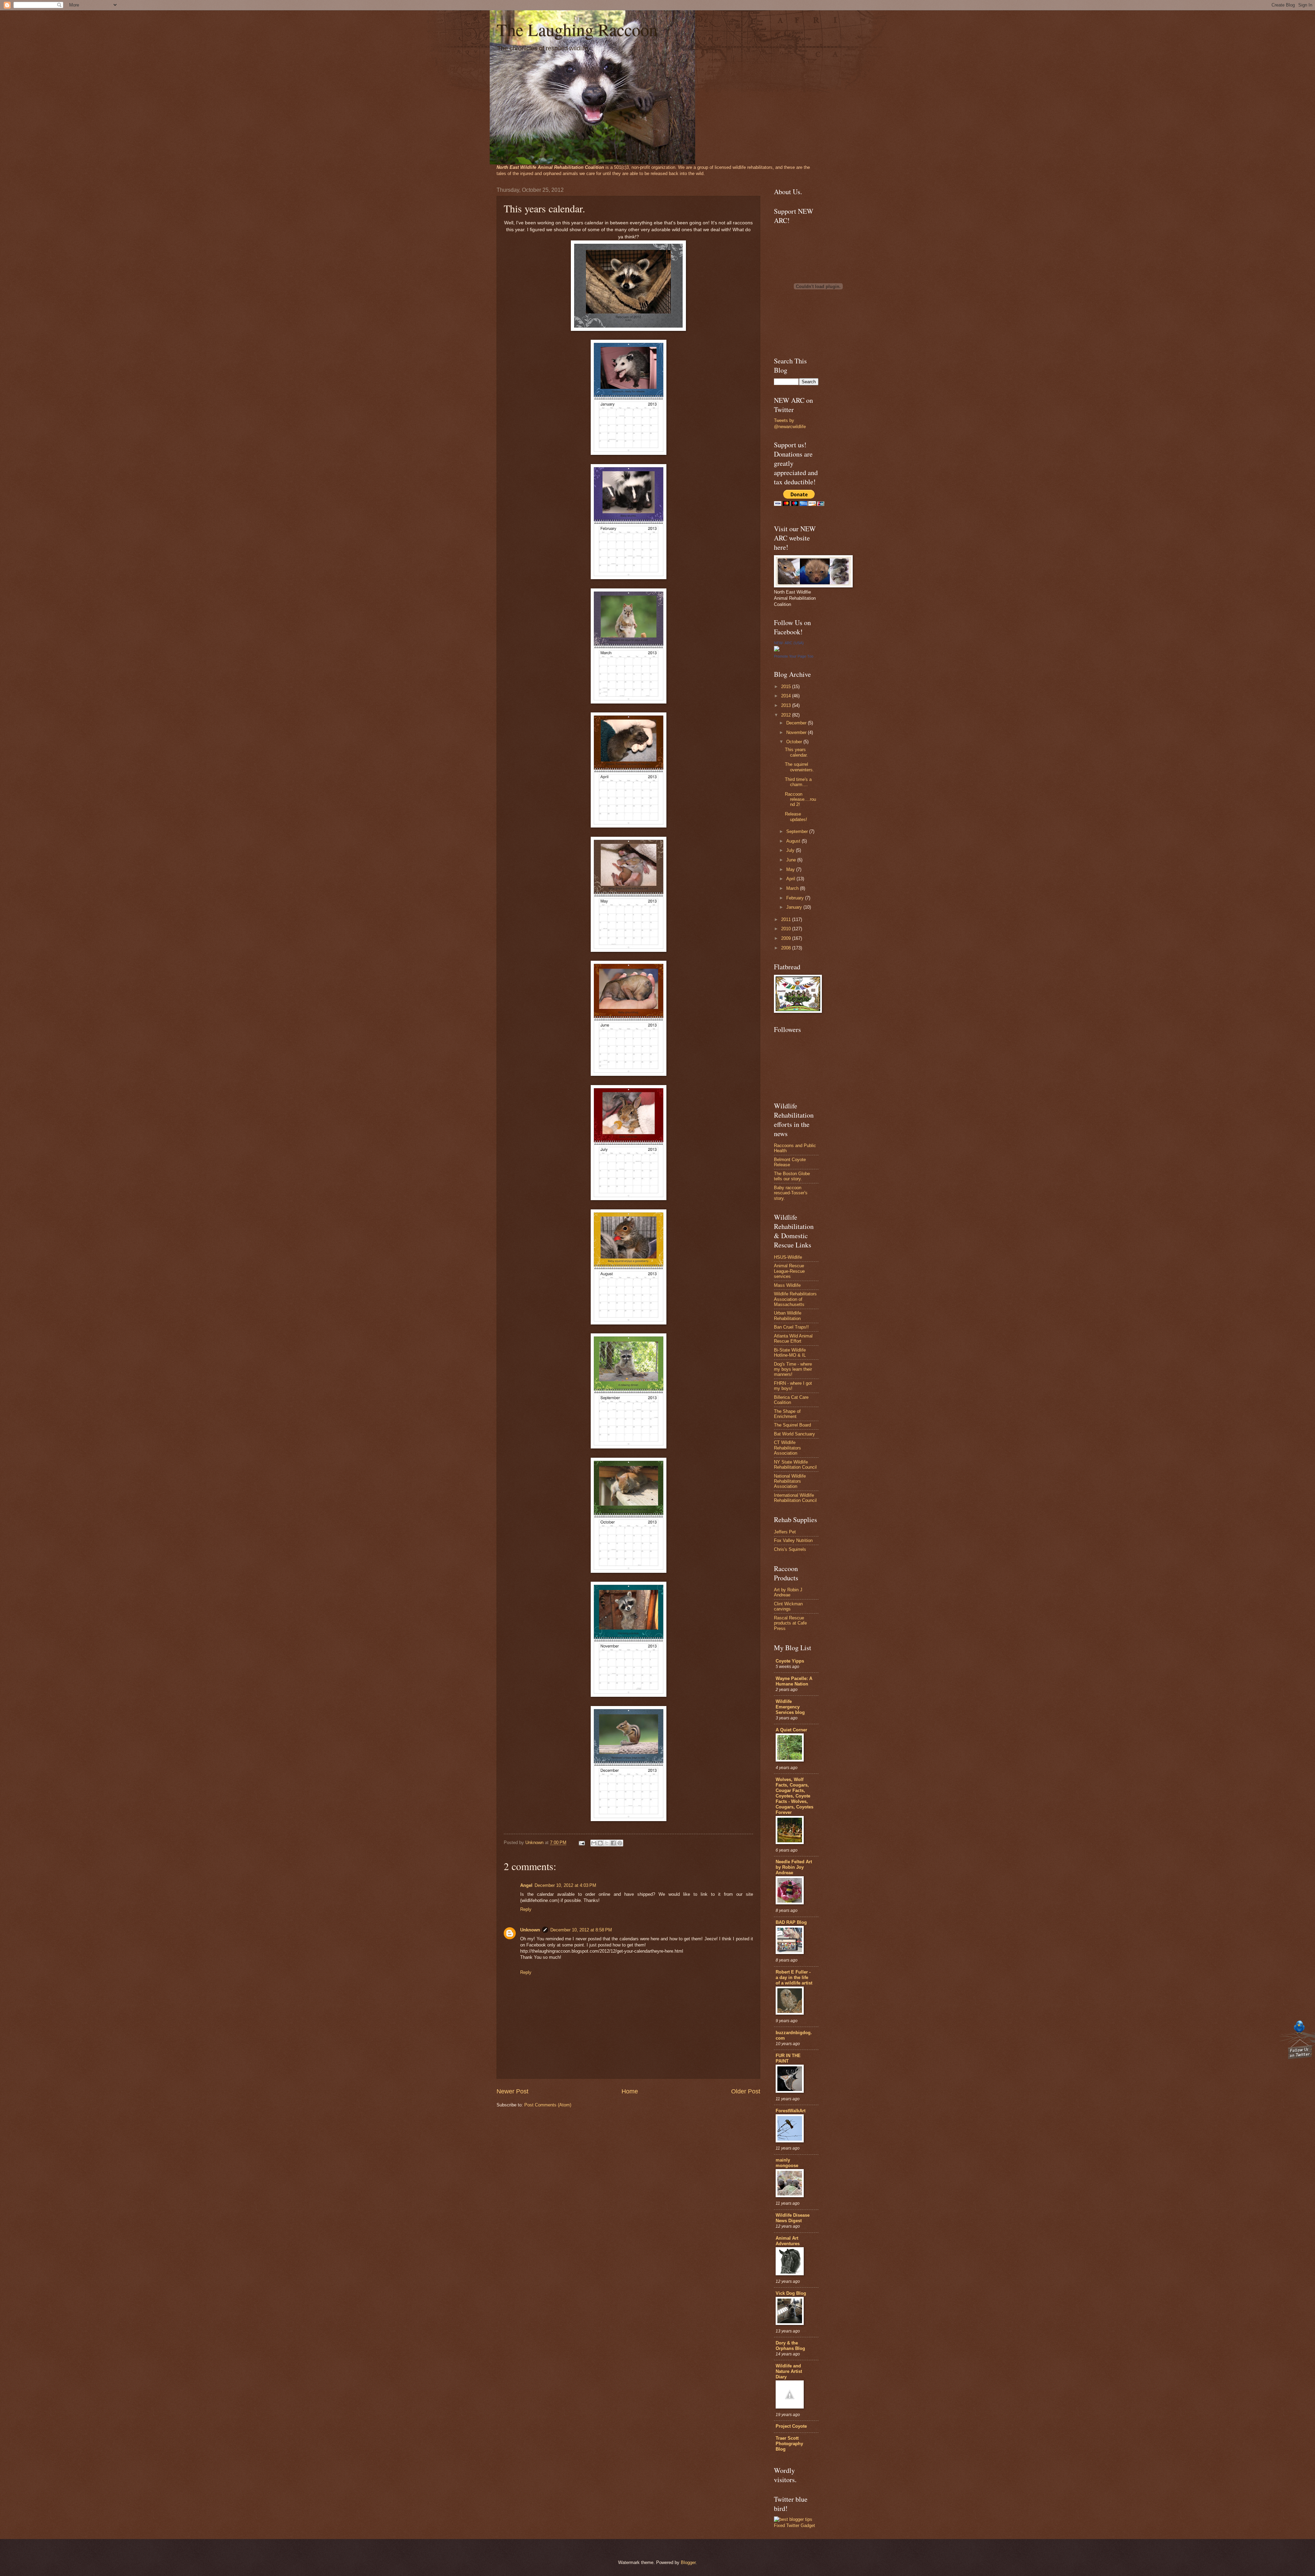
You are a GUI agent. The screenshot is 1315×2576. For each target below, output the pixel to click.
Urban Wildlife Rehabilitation (788, 1316)
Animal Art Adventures (788, 2241)
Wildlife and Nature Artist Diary (789, 2371)
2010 (787, 929)
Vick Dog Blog (791, 2293)
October (795, 742)
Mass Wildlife (787, 1285)
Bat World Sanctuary (794, 1434)
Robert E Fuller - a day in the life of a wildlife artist (794, 1977)
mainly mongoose (787, 2163)
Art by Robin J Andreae (788, 1592)
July (791, 850)
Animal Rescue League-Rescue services (789, 1271)
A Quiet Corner (791, 1730)
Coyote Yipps (790, 1661)
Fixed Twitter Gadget (794, 2525)
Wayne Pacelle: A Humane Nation (794, 1681)
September (798, 831)
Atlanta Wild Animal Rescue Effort (793, 1339)
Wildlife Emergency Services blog (790, 1707)
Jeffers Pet (785, 1532)
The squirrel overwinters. (799, 767)
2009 (787, 938)
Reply (526, 1909)
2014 (787, 696)
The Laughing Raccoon (577, 29)
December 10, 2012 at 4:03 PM (565, 1885)
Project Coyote (791, 2426)
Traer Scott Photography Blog (789, 2444)
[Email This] (594, 1843)
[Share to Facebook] (613, 1843)
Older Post (746, 2091)
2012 (787, 715)
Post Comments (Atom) (548, 2105)
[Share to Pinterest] (620, 1843)
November (797, 732)
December (797, 723)
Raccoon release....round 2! (800, 799)
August (794, 841)
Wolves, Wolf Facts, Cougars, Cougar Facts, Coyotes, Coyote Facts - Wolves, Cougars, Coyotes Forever (794, 1796)
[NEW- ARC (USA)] (777, 650)
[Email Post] (581, 1843)
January (795, 907)
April (791, 879)
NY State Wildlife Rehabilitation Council (795, 1465)
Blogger (688, 2562)
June (792, 860)
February (796, 898)
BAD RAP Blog (791, 1922)
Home (630, 2091)
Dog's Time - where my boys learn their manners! (793, 1369)
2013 (787, 705)
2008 (787, 948)
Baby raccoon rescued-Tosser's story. (791, 1193)
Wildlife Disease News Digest (793, 2218)
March (793, 888)
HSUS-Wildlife (788, 1257)
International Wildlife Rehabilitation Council (795, 1498)
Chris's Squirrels (790, 1549)
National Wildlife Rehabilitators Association (790, 1481)
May (791, 869)
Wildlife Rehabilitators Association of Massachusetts (795, 1299)
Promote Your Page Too (794, 656)
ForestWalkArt (791, 2111)
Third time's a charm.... (798, 782)
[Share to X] (607, 1843)
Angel (526, 1885)
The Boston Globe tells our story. (792, 1176)
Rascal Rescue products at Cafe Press (790, 1623)
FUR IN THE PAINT (788, 2058)
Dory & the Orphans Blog (790, 2346)
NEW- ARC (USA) (789, 643)
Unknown (530, 1930)
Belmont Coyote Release (790, 1162)
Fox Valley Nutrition (793, 1540)
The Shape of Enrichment (787, 1414)
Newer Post (512, 2091)
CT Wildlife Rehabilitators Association (787, 1448)
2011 (787, 919)
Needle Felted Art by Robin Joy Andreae (794, 1867)
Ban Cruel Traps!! (791, 1327)
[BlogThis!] (600, 1843)
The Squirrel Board (792, 1425)
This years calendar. (796, 752)
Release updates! (796, 817)
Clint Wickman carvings (788, 1606)
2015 (787, 687)
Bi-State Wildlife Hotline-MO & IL (790, 1353)
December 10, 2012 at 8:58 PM (581, 1930)
